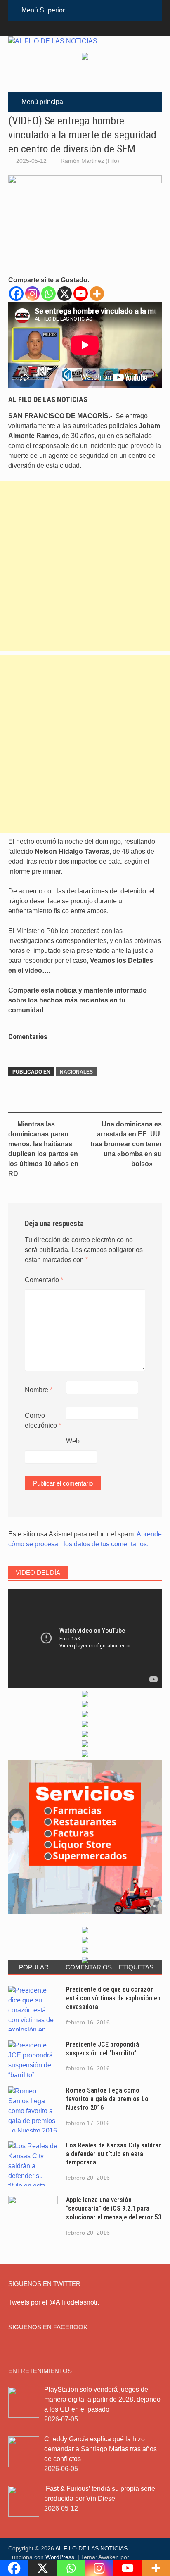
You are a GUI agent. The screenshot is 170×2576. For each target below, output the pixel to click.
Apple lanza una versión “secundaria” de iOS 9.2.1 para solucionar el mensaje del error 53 (114, 2208)
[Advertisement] (85, 566)
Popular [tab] (34, 1967)
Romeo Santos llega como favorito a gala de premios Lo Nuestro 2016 (107, 2099)
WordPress (60, 2557)
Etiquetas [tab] (136, 1967)
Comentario (44, 1280)
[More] (97, 294)
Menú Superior (43, 10)
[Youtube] (81, 294)
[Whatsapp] (48, 294)
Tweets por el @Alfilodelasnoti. (54, 2302)
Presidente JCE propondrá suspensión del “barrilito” (103, 2049)
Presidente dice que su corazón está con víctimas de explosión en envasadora (113, 1998)
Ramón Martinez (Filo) (90, 161)
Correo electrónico (43, 1420)
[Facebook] (16, 294)
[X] (65, 294)
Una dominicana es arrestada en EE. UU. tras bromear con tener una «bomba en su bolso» (126, 1144)
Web (73, 1441)
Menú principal (43, 102)
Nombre (39, 1390)
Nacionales (76, 1072)
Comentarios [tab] (88, 1967)
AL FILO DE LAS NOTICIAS (91, 2548)
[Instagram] (32, 294)
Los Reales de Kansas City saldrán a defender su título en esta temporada (114, 2154)
